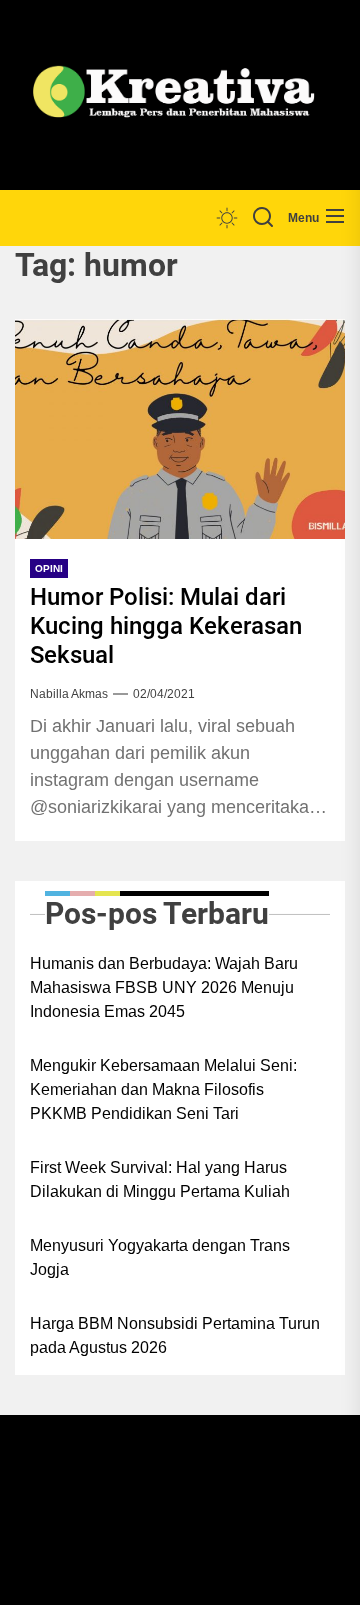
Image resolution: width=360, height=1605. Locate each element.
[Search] (263, 218)
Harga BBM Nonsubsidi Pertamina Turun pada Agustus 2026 (175, 1335)
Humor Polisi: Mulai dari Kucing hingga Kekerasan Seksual (166, 626)
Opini (49, 568)
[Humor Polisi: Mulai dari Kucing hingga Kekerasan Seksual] (180, 429)
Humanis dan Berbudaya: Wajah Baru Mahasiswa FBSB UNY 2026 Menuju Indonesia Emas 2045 (164, 987)
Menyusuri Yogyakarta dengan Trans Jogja (160, 1257)
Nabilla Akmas (69, 694)
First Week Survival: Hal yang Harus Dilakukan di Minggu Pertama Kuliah (160, 1179)
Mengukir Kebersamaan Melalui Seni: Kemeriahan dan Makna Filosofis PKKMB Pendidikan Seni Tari (163, 1089)
